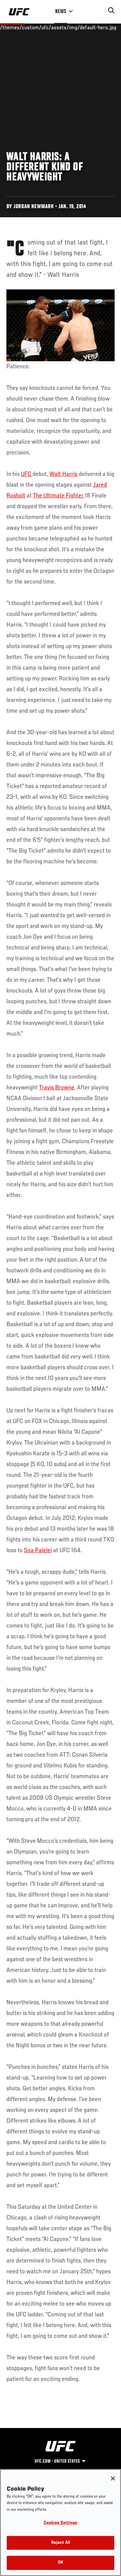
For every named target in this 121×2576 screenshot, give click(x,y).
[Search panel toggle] (111, 10)
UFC (27, 474)
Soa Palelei (38, 1551)
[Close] (113, 2478)
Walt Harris (63, 474)
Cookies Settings (61, 2523)
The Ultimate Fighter (59, 496)
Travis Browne (57, 1088)
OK (61, 2563)
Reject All (61, 2543)
